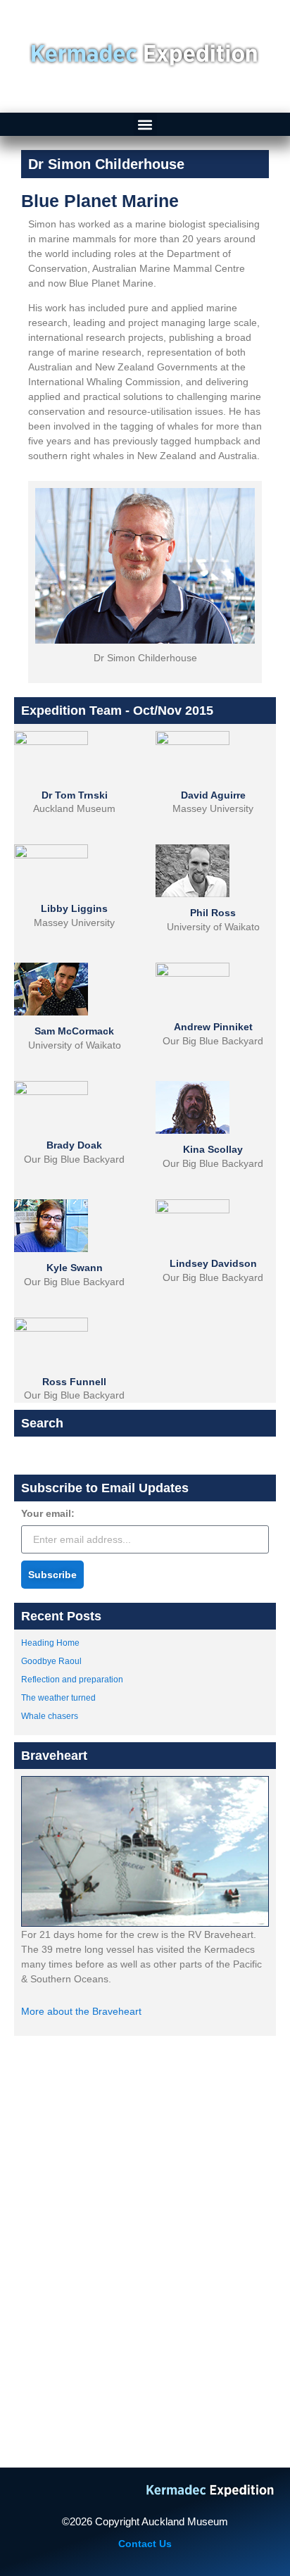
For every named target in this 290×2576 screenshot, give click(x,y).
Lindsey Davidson (213, 1263)
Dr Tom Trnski (75, 795)
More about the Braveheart (81, 2011)
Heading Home (50, 1643)
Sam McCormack (74, 1031)
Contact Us (145, 2544)
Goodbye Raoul (51, 1661)
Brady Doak (74, 1145)
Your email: (48, 1514)
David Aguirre (213, 795)
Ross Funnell (74, 1382)
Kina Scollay (213, 1149)
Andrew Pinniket (213, 1027)
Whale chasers (50, 1716)
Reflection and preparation (72, 1680)
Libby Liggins (74, 908)
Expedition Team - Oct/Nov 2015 (117, 711)
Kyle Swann (75, 1268)
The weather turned (58, 1698)
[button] (145, 124)
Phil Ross (213, 913)
